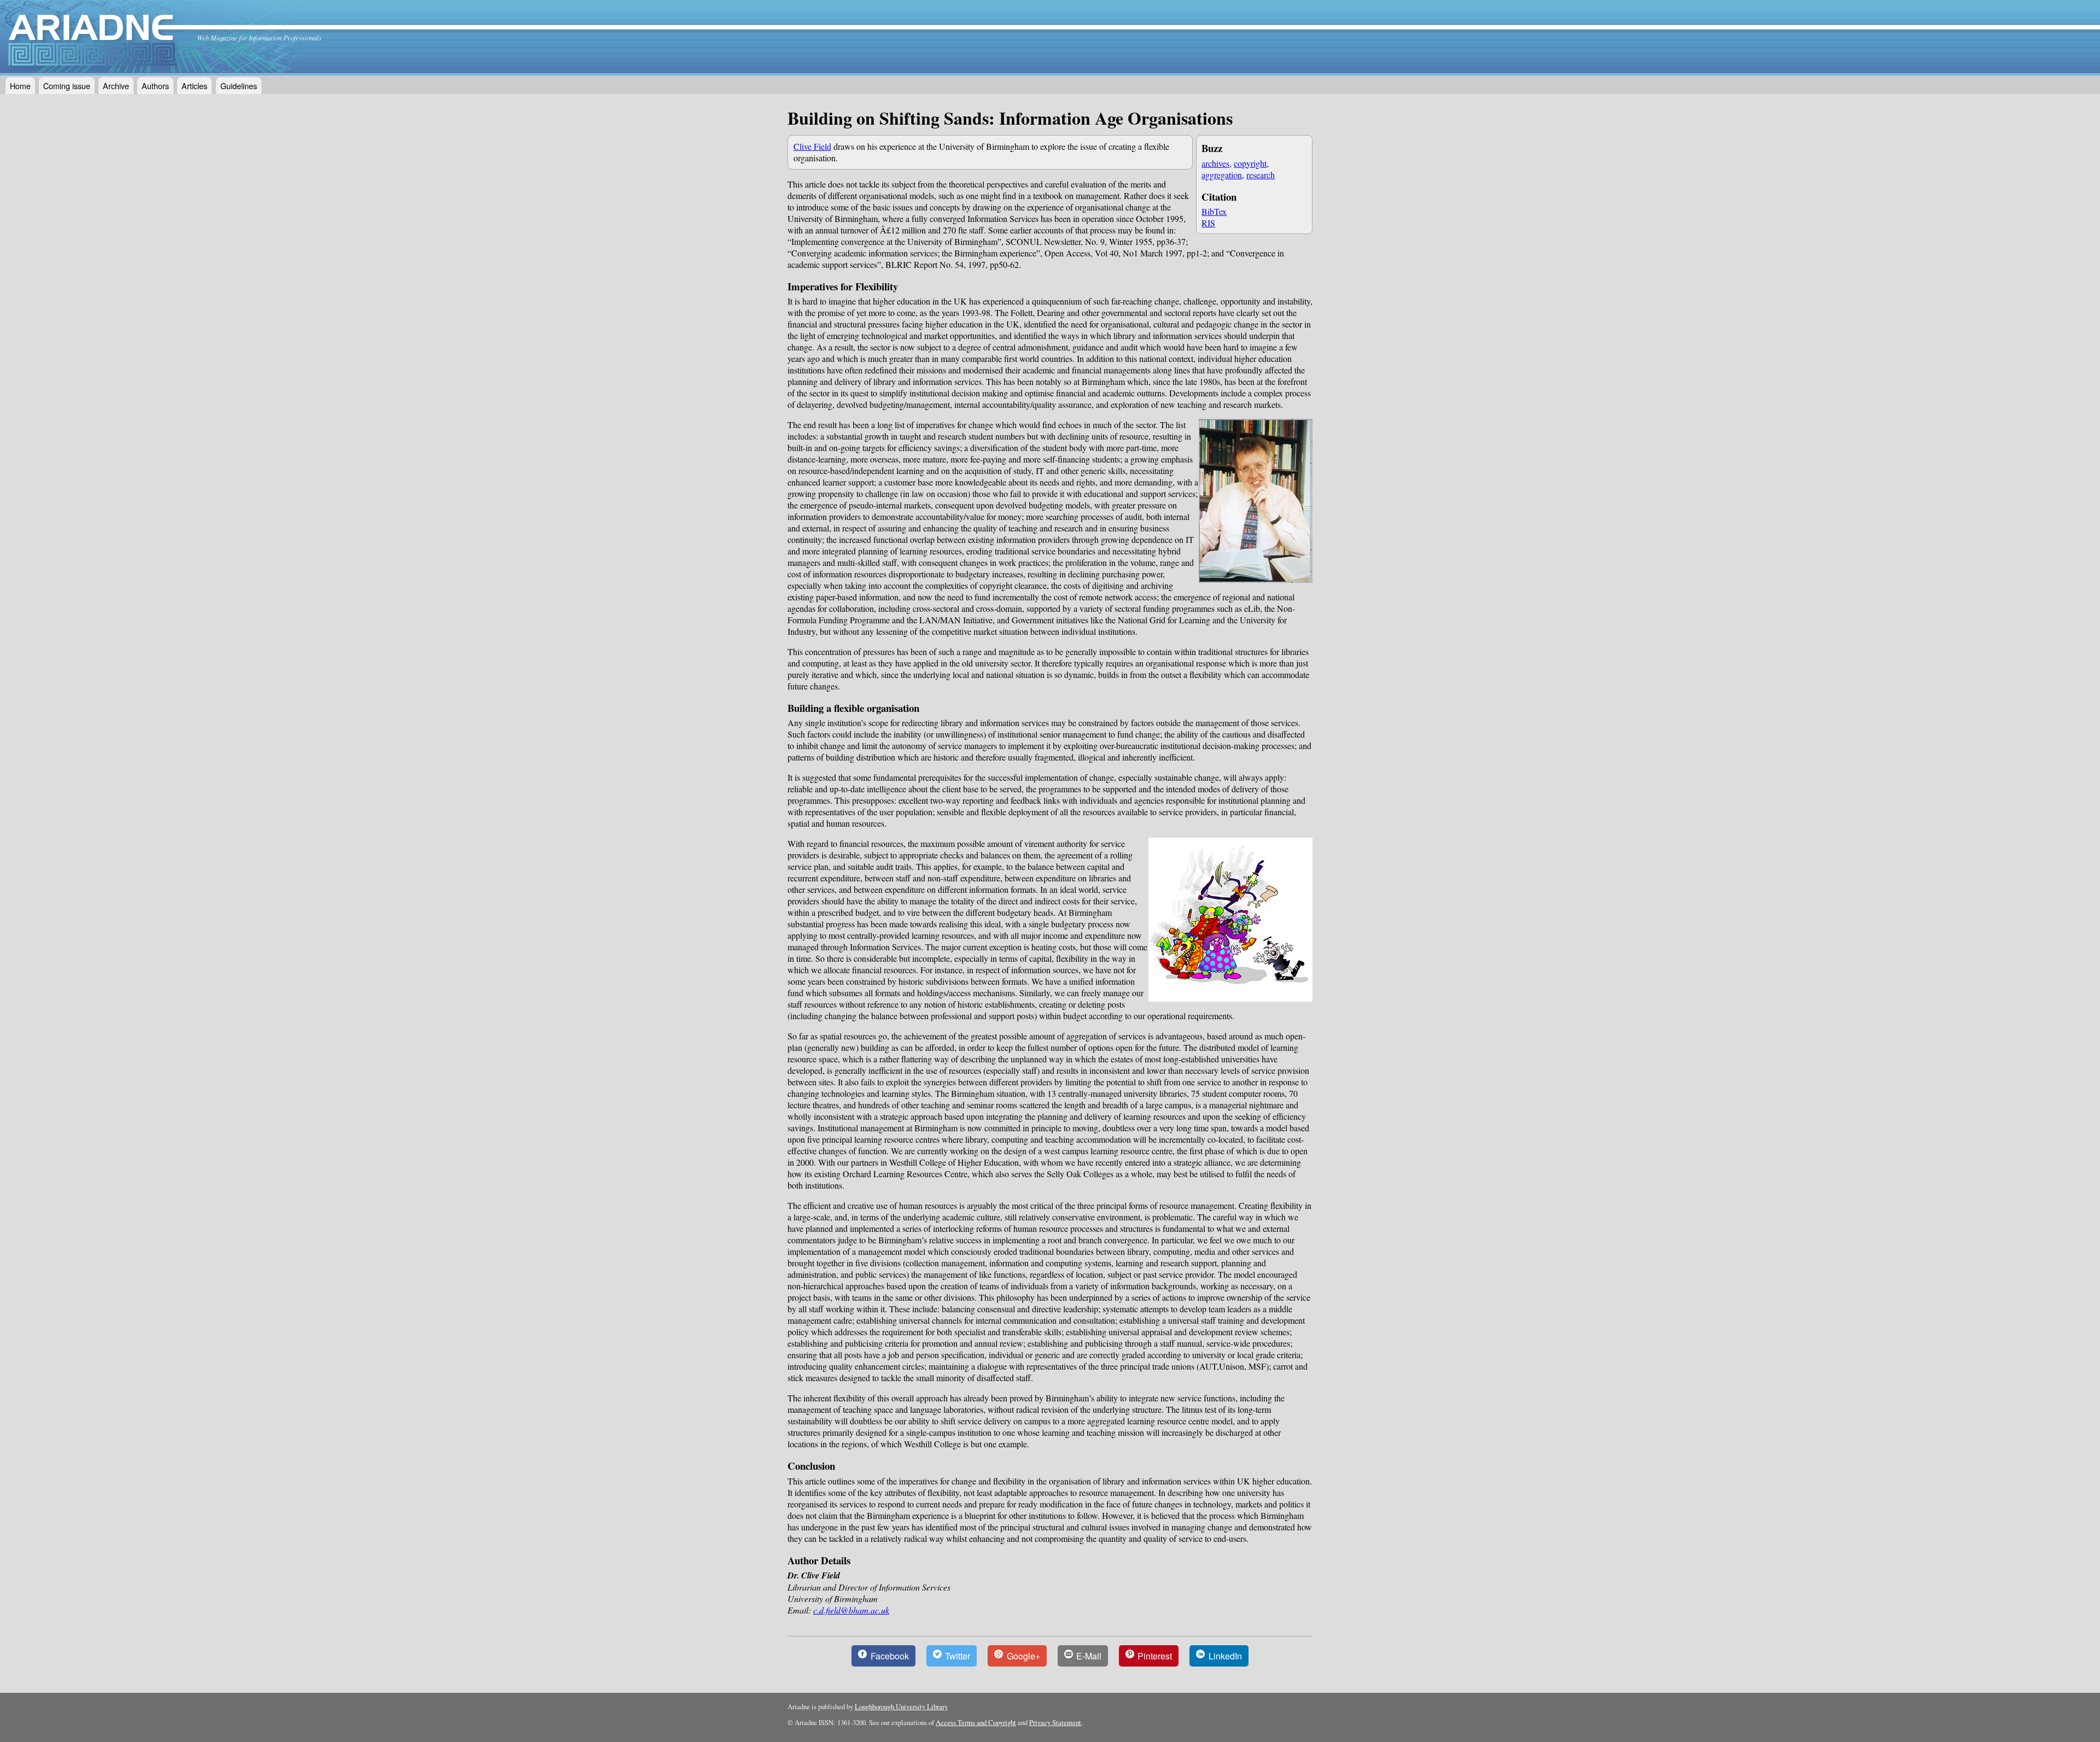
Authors (155, 86)
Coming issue (67, 86)
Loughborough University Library (901, 1706)
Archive (116, 86)
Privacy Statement (1055, 1722)
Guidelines (239, 86)
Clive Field (812, 146)
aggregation (1222, 175)
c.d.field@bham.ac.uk (851, 1610)
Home (20, 86)
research (1261, 175)
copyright (1250, 163)
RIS (1208, 223)
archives (1215, 163)
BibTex (1214, 211)
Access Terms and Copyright (976, 1722)
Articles (194, 86)
